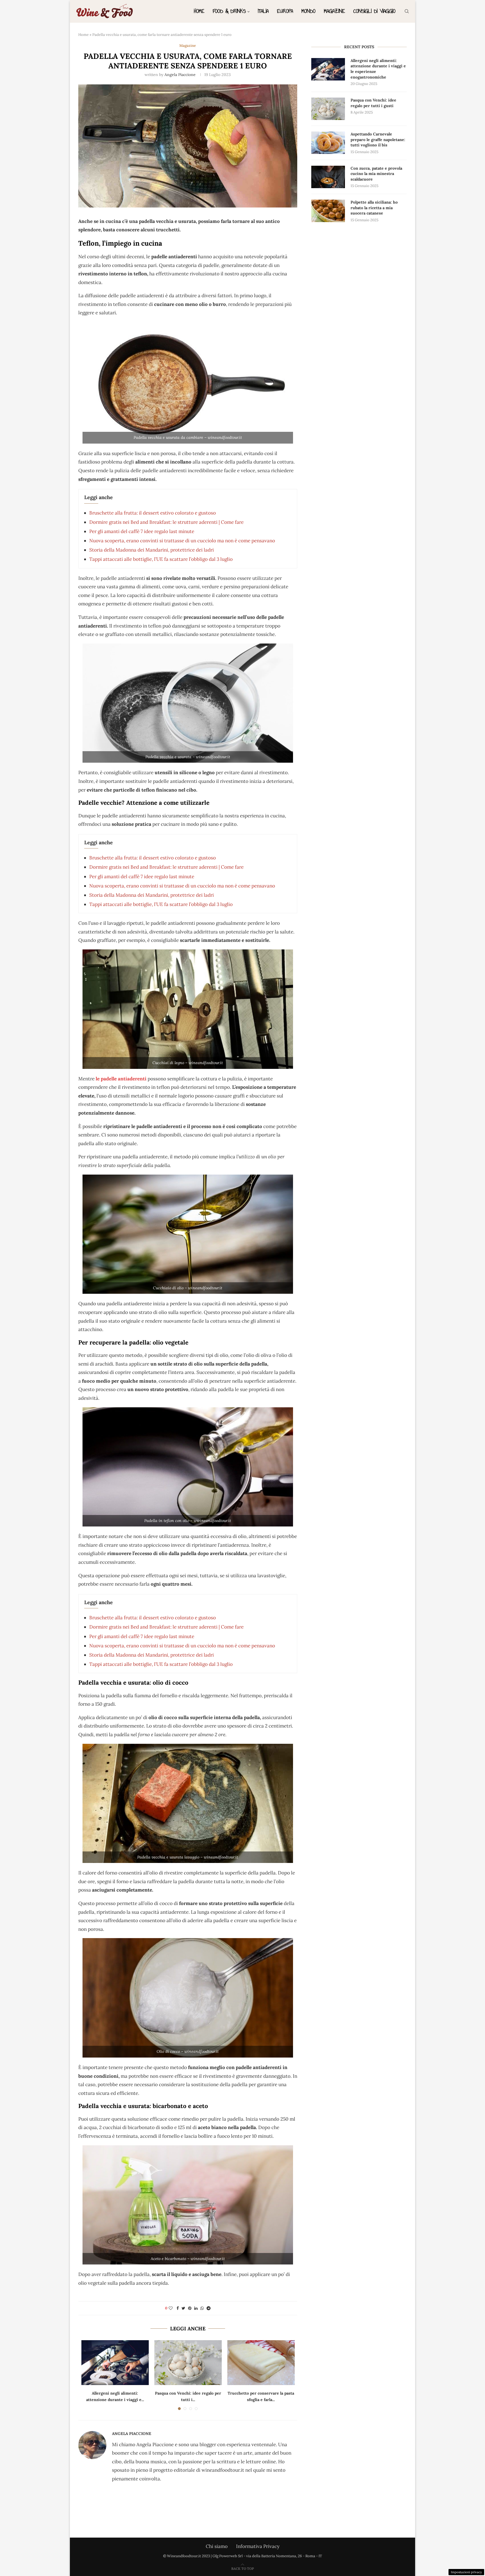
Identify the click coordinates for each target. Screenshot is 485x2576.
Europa (285, 11)
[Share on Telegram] (209, 2308)
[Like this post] (171, 2308)
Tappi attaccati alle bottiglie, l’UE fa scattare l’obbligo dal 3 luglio (161, 559)
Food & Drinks (229, 11)
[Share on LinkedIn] (196, 2308)
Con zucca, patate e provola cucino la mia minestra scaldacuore (376, 174)
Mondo (308, 11)
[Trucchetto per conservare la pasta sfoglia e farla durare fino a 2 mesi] (261, 2363)
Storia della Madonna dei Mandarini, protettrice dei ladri (152, 550)
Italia (263, 11)
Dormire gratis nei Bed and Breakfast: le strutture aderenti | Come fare (166, 522)
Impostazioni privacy (466, 2572)
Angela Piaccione (180, 75)
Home (199, 11)
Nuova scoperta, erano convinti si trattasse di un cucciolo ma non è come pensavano (182, 541)
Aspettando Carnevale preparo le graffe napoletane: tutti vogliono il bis (378, 139)
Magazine (334, 11)
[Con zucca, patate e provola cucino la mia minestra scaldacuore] (328, 177)
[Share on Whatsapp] (202, 2308)
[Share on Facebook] (178, 2308)
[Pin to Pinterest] (190, 2308)
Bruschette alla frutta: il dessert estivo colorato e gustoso (153, 513)
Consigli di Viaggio (374, 11)
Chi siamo (217, 2546)
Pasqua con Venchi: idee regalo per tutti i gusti (373, 103)
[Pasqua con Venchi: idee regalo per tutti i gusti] (188, 2363)
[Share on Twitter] (183, 2308)
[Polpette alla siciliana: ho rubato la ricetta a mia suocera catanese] (328, 211)
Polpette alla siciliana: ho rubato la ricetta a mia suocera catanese (374, 208)
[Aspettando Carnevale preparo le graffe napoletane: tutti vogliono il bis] (328, 143)
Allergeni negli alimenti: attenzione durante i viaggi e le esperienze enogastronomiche (378, 69)
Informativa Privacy (258, 2546)
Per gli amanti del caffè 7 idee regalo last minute (142, 531)
